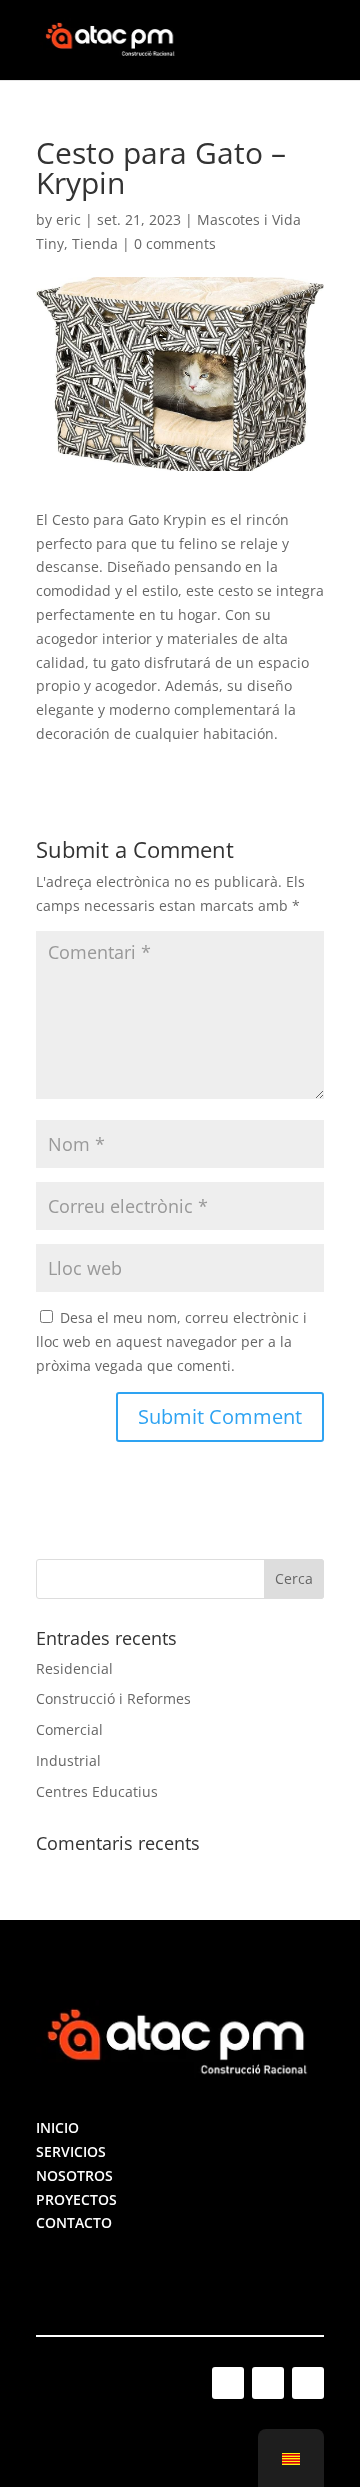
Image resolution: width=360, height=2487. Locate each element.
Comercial (69, 1729)
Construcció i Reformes (113, 1698)
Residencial (74, 1668)
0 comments (175, 243)
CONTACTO (74, 2222)
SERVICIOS (71, 2151)
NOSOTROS (74, 2175)
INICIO (57, 2127)
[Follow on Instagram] (228, 2383)
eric (68, 219)
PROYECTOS (76, 2199)
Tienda (95, 243)
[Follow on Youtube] (308, 2383)
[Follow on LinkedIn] (268, 2383)
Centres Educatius (97, 1791)
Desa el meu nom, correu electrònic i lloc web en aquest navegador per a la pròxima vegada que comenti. (171, 1341)
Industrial (68, 1760)
